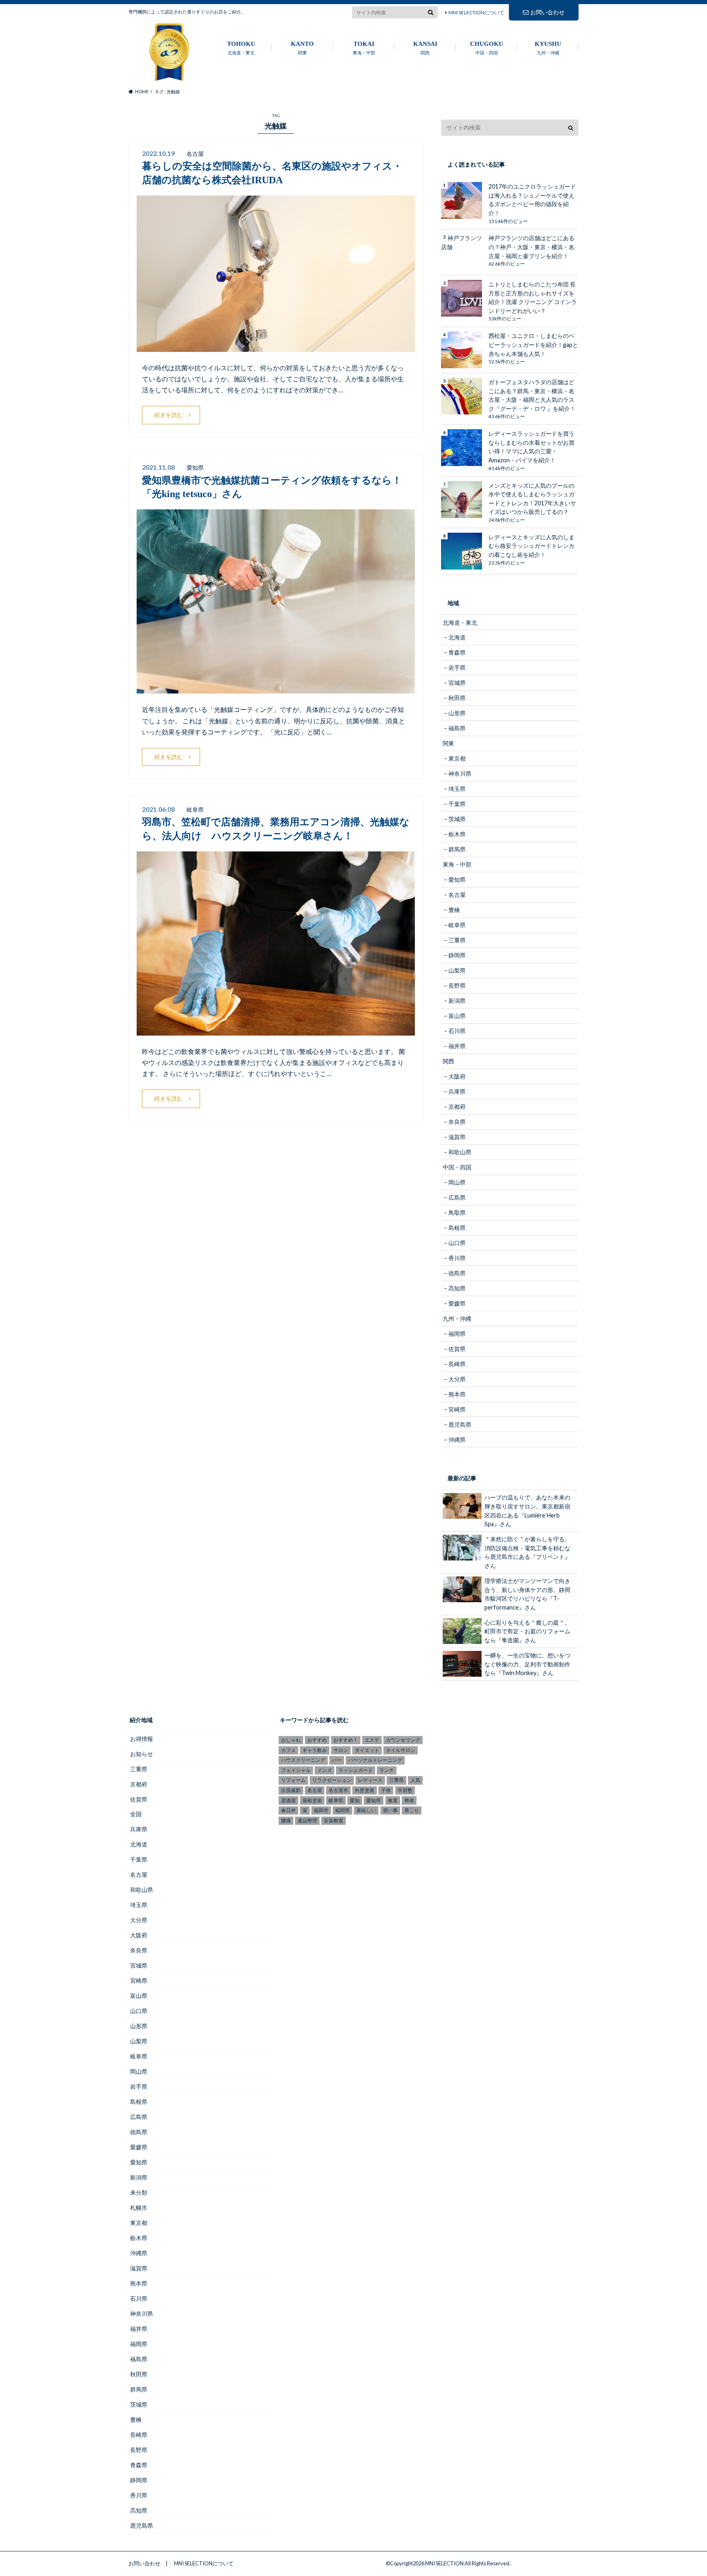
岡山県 (457, 1182)
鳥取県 (457, 1213)
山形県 (457, 713)
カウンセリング (403, 1740)
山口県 (457, 1243)
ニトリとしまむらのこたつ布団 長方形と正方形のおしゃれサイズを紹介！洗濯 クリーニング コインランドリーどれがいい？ (533, 297)
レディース (370, 1780)
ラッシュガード (356, 1770)
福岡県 (457, 1334)
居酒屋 (288, 1800)
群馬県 (457, 849)
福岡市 (321, 1810)
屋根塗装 (312, 1800)
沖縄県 (457, 1440)
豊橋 (454, 910)
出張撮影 (291, 1790)
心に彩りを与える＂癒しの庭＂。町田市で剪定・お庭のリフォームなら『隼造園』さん (527, 1631)
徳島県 (457, 1273)
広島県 (457, 1197)
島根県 (457, 1228)
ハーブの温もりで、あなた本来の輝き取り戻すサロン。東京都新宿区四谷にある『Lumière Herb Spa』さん (527, 1511)
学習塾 (405, 1790)
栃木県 (457, 834)
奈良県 (457, 1122)
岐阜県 (457, 925)
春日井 (288, 1810)
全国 (136, 1814)
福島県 (457, 728)
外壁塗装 (365, 1790)
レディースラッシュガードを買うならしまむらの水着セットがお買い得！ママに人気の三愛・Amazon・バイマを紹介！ (531, 447)
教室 (393, 1800)
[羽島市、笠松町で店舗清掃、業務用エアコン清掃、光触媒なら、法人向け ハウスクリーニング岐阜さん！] (276, 1030)
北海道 (457, 637)
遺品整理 (307, 1821)
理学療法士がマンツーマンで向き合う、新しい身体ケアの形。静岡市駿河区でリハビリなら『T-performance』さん (527, 1594)
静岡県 (457, 955)
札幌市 (139, 2208)
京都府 (457, 1107)
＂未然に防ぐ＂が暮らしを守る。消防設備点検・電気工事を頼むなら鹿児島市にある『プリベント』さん (527, 1552)
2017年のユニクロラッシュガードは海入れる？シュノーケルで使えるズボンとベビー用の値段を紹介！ (532, 200)
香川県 (457, 1258)
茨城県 (457, 819)
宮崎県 (457, 1409)
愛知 (355, 1800)
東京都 (457, 758)
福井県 (457, 1046)
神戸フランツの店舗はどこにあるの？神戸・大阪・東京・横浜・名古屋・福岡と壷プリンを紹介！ (531, 247)
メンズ (324, 1770)
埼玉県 (457, 789)
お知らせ (142, 1754)
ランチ (387, 1770)
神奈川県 (460, 773)
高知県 (457, 1288)
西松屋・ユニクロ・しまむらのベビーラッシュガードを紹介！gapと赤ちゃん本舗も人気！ (533, 345)
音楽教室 (333, 1821)
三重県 (457, 940)
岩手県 (457, 668)
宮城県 (457, 683)
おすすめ (317, 1740)
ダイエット (367, 1750)
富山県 (457, 1016)
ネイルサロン (401, 1750)
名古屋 (457, 895)
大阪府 (457, 1076)
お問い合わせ (547, 12)
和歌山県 (460, 1152)
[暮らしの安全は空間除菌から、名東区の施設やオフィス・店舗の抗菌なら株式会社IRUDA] (276, 347)
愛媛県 (457, 1303)
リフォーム (293, 1780)
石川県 (457, 1031)
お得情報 (142, 1739)
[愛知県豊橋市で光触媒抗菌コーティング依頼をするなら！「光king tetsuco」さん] (276, 688)
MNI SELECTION (444, 2563)
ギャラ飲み (315, 1750)
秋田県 (457, 698)
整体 (409, 1800)
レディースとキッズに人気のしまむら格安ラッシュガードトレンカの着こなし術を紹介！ (531, 546)
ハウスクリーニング (303, 1760)
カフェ (288, 1750)
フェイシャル (296, 1770)
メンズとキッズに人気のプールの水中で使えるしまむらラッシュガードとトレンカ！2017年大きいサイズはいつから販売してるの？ (532, 499)
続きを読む (169, 415)
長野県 (457, 985)
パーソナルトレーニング (375, 1760)
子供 (386, 1790)
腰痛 (286, 1821)
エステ (372, 1740)
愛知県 (457, 879)
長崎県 (457, 1364)
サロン (341, 1750)
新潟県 (457, 1001)
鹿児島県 (460, 1424)
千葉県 (457, 804)
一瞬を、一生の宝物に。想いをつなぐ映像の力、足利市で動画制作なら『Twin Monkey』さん (527, 1664)
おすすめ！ (346, 1740)
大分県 (457, 1379)
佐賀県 (457, 1349)
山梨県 (457, 970)
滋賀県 (457, 1137)
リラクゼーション (332, 1780)
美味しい (366, 1810)
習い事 (390, 1810)
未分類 (139, 2192)
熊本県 (457, 1394)
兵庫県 (457, 1091)
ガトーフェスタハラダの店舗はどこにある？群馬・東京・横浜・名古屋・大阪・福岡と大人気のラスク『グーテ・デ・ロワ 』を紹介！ (532, 395)
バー (337, 1760)
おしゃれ (291, 1740)
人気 (415, 1780)
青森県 (457, 652)
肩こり (412, 1810)
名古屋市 (338, 1790)
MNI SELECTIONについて (476, 12)
